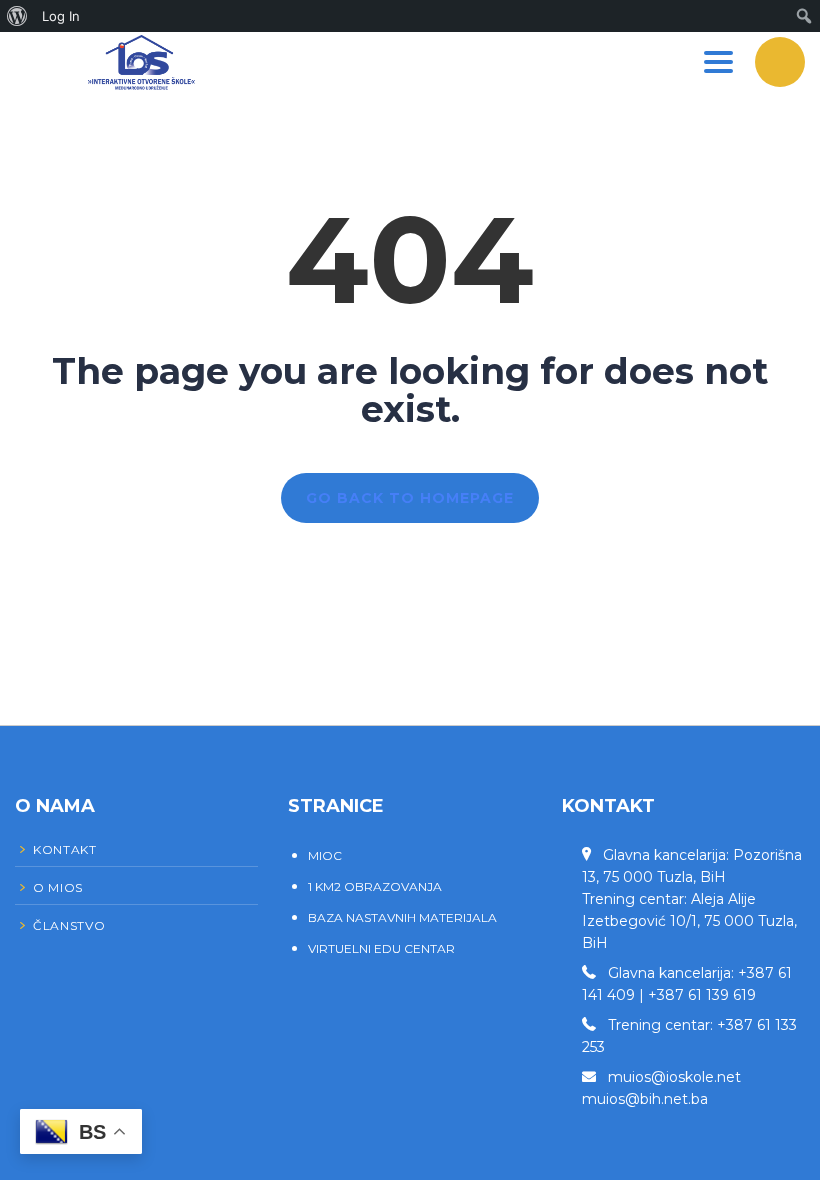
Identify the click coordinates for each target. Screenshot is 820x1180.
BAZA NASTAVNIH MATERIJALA (402, 917)
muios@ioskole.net (674, 1077)
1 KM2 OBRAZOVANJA (375, 886)
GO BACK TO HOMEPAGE (410, 498)
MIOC (325, 855)
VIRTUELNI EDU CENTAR (381, 948)
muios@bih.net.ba (645, 1099)
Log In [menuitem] (61, 16)
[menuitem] (17, 16)
